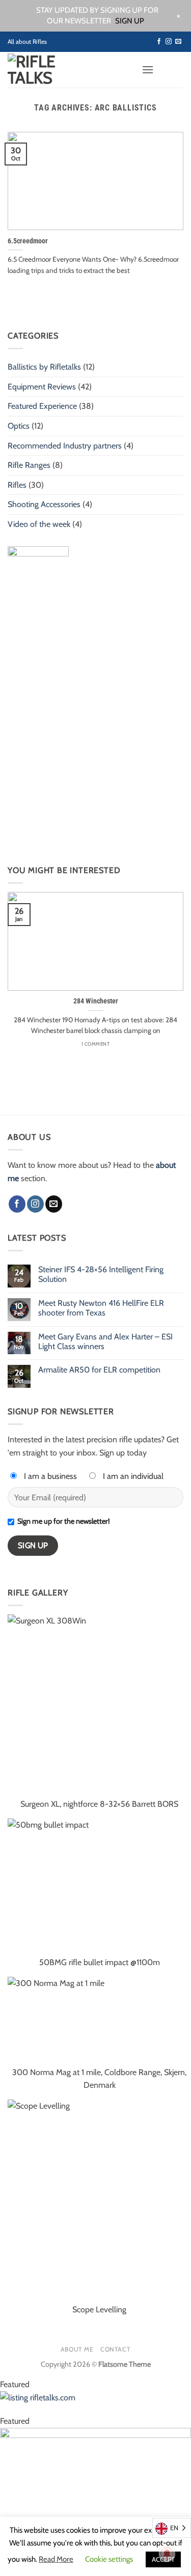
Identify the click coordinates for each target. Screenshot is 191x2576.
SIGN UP (130, 21)
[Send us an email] (178, 42)
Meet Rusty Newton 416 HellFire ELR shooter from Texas (101, 1308)
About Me (77, 2349)
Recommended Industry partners (65, 446)
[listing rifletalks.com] (95, 2402)
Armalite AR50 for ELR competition (99, 1370)
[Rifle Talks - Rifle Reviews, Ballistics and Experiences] (50, 70)
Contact (115, 2349)
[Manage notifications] (167, 2554)
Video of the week (39, 524)
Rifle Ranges (29, 465)
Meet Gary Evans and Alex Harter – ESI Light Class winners (105, 1341)
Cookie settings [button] (109, 2559)
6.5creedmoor (28, 241)
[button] (148, 69)
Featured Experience (42, 406)
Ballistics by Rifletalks (44, 367)
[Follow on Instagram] (169, 42)
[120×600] (38, 698)
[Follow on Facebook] (159, 42)
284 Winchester (96, 1001)
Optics (19, 426)
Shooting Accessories (44, 504)
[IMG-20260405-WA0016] (95, 2501)
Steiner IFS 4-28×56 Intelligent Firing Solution (101, 1274)
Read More (56, 2559)
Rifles (17, 485)
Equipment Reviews (42, 387)
